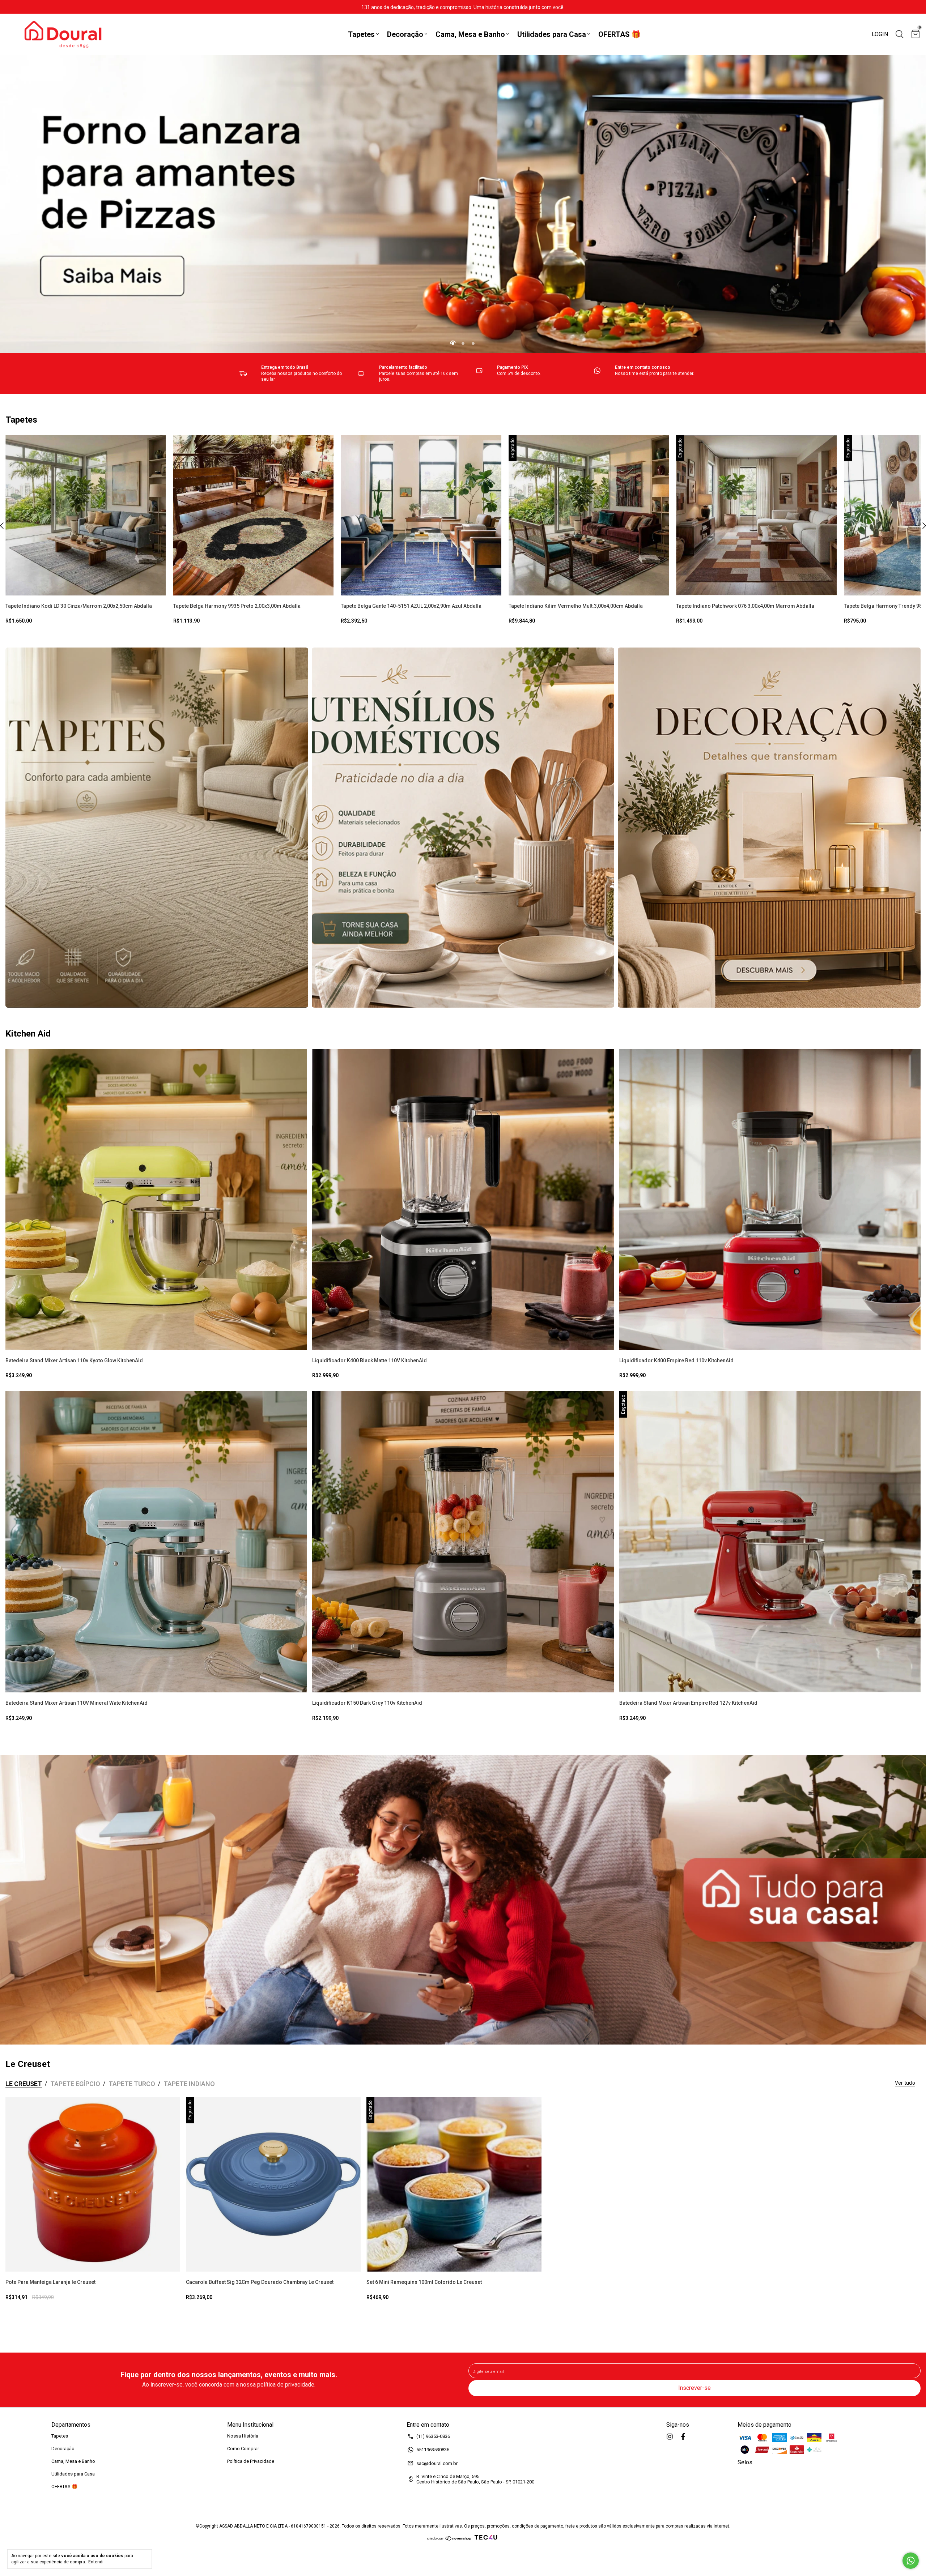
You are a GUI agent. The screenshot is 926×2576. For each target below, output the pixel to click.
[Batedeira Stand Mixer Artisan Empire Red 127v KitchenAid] (770, 1542)
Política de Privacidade (251, 2461)
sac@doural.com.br (437, 2463)
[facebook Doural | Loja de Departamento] (683, 2437)
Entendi (96, 2562)
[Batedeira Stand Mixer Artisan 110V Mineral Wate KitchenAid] (156, 1542)
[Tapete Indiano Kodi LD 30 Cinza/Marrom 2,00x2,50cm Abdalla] (86, 515)
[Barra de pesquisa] (900, 35)
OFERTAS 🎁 (619, 34)
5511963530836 (433, 2450)
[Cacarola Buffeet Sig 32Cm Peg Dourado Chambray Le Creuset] (273, 2184)
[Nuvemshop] (449, 2539)
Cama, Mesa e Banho (470, 34)
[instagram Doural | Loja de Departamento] (670, 2437)
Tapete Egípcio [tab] (75, 2084)
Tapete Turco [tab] (132, 2084)
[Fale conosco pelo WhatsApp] (911, 2561)
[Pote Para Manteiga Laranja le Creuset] (93, 2184)
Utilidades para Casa (552, 34)
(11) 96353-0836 (433, 2436)
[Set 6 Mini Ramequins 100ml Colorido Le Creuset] (454, 2184)
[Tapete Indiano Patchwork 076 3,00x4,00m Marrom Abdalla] (756, 515)
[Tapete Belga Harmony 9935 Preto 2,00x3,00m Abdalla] (254, 515)
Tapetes (361, 34)
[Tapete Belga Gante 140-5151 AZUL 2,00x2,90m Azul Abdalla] (421, 515)
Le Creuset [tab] (24, 2084)
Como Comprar (243, 2449)
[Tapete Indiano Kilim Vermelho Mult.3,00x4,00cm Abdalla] (589, 515)
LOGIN (880, 34)
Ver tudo (905, 2083)
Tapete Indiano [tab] (189, 2084)
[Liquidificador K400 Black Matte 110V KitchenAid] (463, 1199)
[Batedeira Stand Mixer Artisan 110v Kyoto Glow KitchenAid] (156, 1199)
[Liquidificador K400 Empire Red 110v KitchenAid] (770, 1199)
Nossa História (243, 2436)
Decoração (405, 34)
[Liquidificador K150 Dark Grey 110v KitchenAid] (463, 1542)
